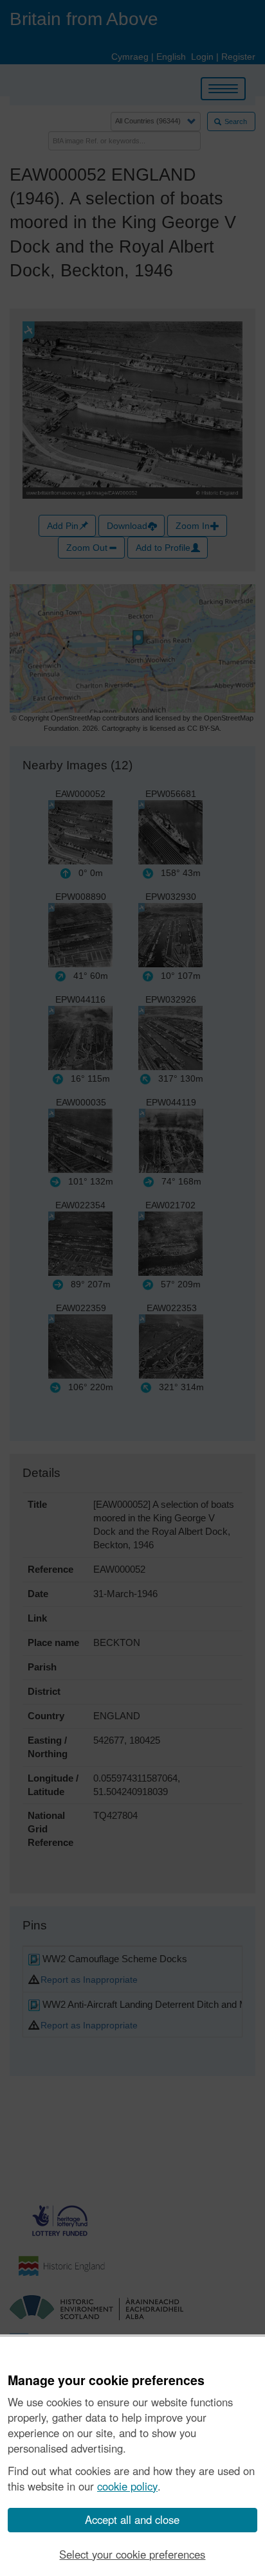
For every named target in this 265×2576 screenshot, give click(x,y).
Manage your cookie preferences (106, 2381)
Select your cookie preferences (132, 2554)
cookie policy (127, 2486)
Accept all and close (132, 2519)
